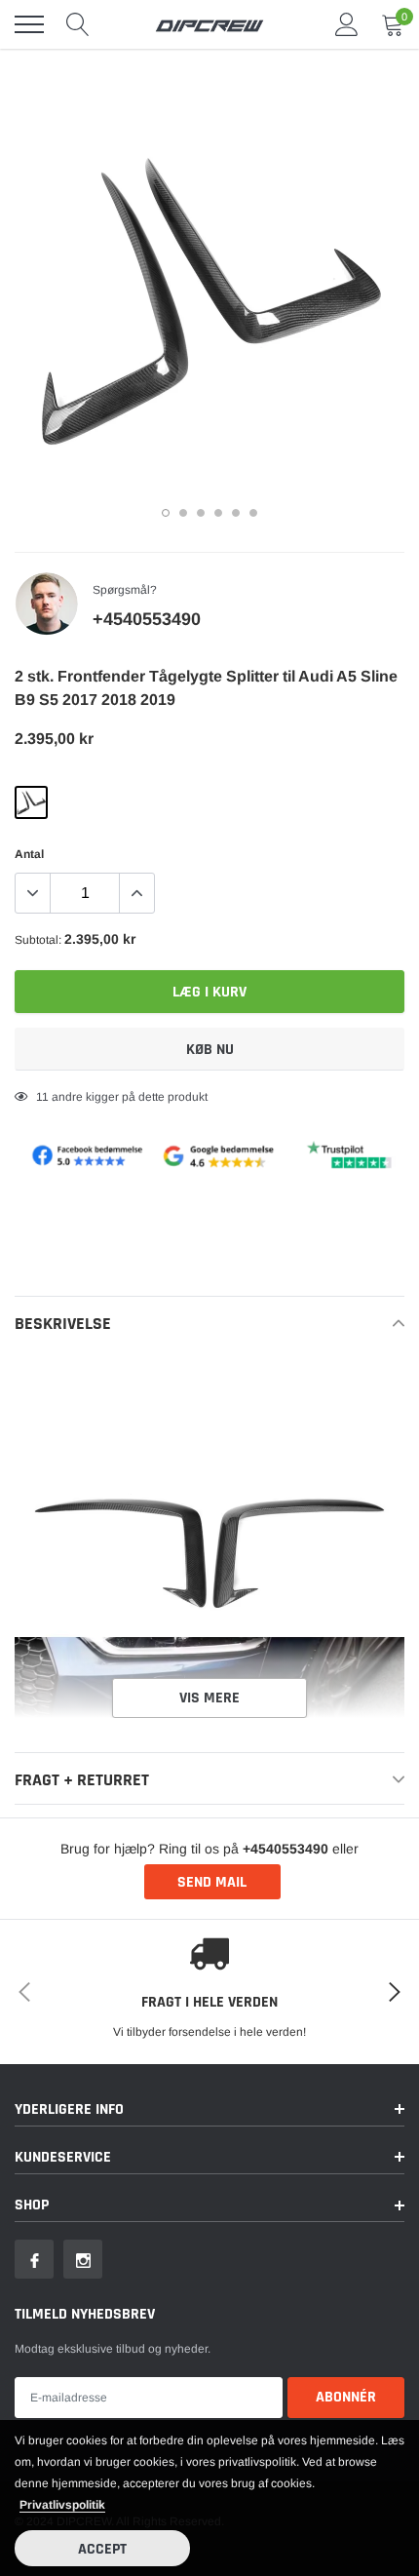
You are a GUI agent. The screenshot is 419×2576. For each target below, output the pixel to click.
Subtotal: (38, 940)
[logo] (209, 24)
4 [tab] (218, 513)
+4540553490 (147, 619)
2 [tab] (183, 513)
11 (42, 1097)
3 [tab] (201, 513)
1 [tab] (166, 513)
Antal (29, 854)
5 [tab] (236, 513)
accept (102, 2549)
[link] (34, 2259)
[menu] (29, 24)
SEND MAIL (212, 1882)
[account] (347, 24)
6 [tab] (253, 513)
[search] (78, 24)
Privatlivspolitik (62, 2505)
